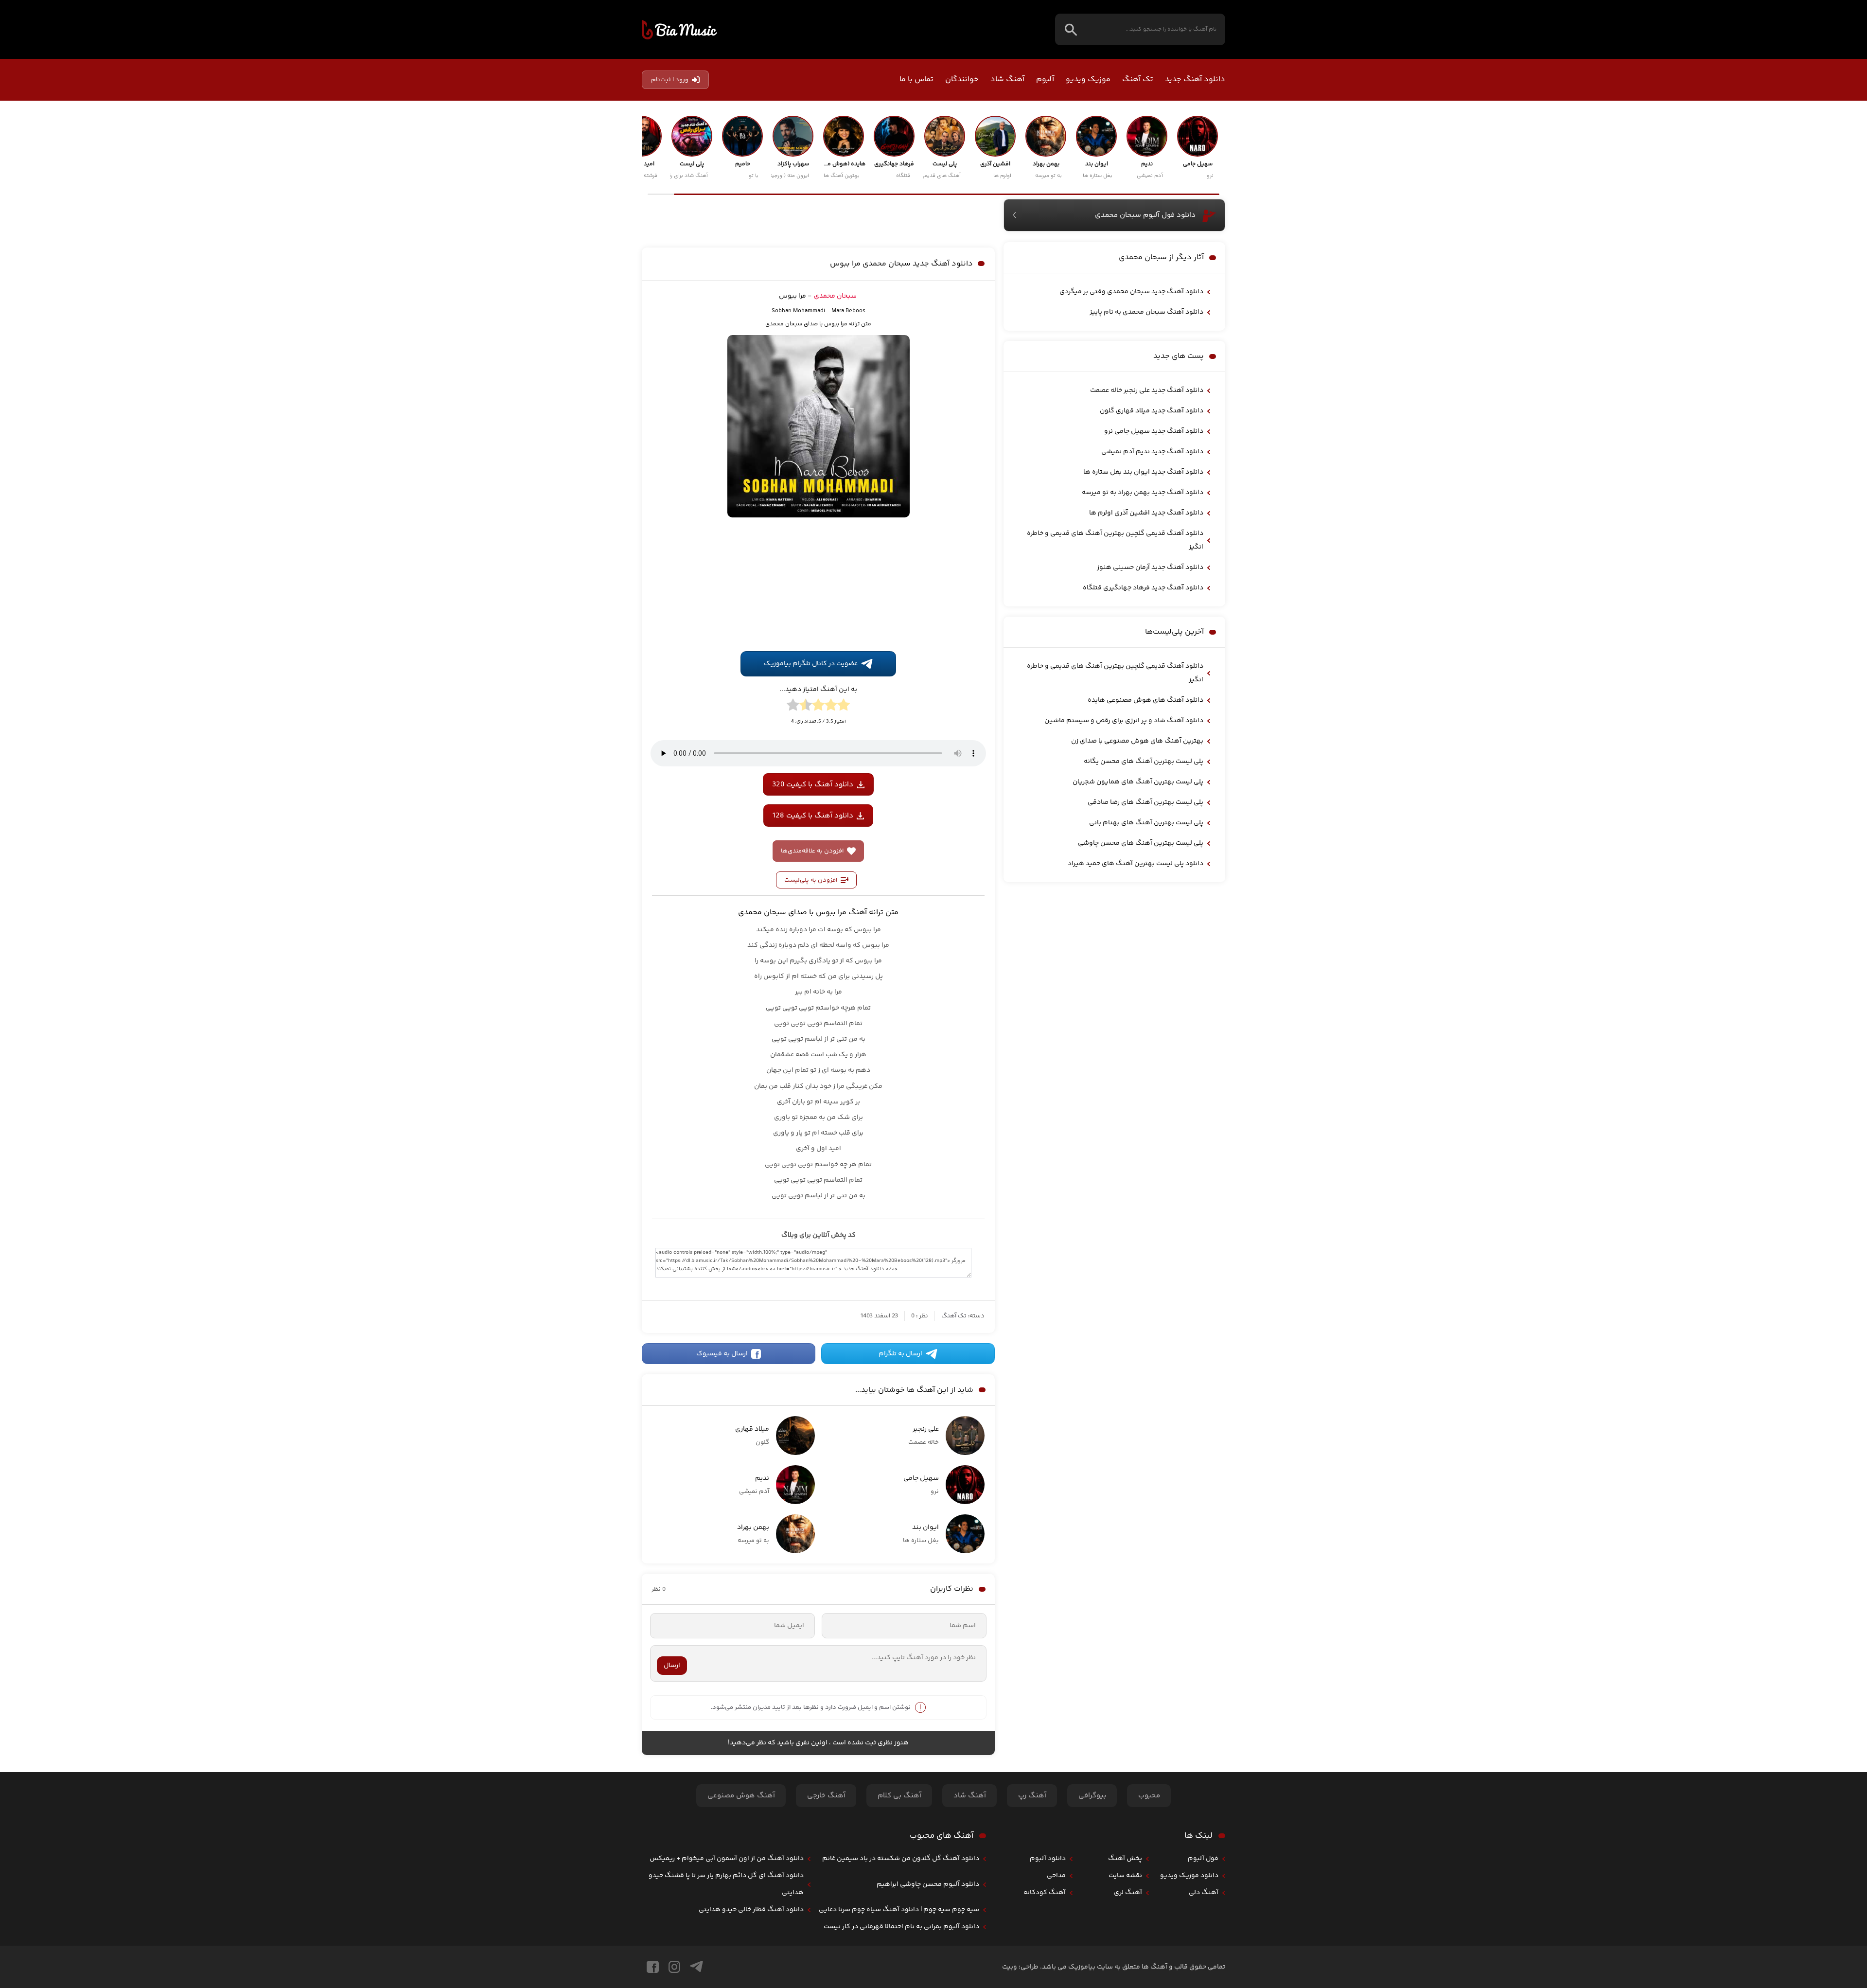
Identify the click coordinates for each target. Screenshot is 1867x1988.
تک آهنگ (1138, 80)
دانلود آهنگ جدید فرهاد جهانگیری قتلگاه (1143, 588)
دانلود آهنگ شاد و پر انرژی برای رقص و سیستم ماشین (1124, 721)
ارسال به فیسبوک (722, 1489)
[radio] (844, 841)
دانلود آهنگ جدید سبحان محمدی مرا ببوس (901, 376)
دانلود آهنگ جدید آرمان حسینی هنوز (1150, 568)
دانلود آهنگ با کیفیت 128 (813, 950)
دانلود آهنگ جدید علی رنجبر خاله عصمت (1147, 390)
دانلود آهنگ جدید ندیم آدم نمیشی (1152, 452)
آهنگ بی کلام (899, 1931)
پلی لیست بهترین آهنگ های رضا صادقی (1145, 802)
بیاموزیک (679, 30)
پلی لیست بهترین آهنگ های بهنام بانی (1146, 823)
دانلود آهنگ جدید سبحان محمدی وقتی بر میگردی (1131, 292)
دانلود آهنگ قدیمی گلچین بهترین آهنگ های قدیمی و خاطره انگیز (1115, 540)
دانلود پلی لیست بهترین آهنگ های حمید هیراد (1136, 864)
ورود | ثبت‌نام (670, 80)
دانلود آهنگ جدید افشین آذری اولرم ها (1146, 513)
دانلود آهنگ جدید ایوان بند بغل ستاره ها (1143, 472)
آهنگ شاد (1007, 80)
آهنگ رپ (1032, 1931)
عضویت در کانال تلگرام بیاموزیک (811, 799)
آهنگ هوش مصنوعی (741, 1931)
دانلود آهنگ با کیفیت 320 (813, 919)
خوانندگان (962, 80)
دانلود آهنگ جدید (1195, 80)
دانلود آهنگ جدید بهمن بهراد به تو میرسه (1143, 493)
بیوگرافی (1092, 1931)
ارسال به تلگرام (900, 1489)
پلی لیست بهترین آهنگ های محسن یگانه (1144, 762)
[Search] (1071, 29)
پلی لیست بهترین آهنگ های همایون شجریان (1138, 782)
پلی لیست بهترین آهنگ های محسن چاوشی (1141, 843)
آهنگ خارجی (826, 1931)
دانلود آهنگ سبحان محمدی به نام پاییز (1146, 312)
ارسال (672, 1800)
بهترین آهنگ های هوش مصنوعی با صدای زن (1137, 741)
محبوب (1149, 1931)
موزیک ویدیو (1088, 80)
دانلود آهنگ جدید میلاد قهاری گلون (1152, 411)
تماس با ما (916, 80)
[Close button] (1852, 1809)
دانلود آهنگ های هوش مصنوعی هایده (1145, 700)
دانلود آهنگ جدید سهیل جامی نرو (1154, 431)
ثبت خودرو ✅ (1797, 1927)
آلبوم (1045, 80)
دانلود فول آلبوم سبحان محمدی (1145, 215)
